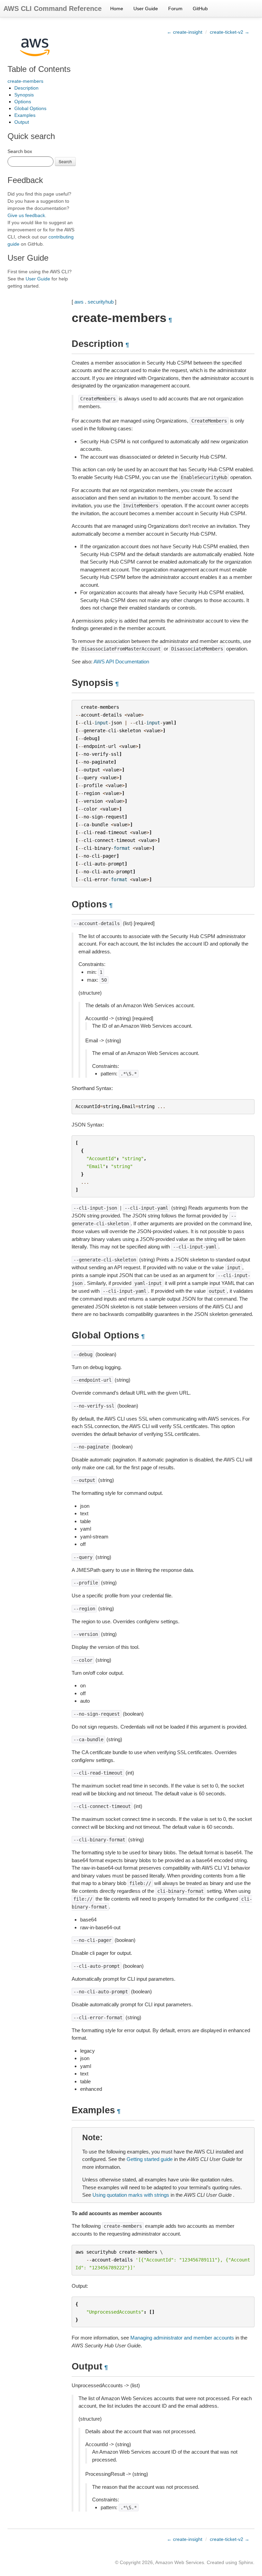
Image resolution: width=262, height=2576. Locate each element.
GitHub (200, 9)
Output (22, 122)
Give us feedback (26, 215)
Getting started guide (150, 2159)
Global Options (30, 108)
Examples (25, 115)
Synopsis (24, 95)
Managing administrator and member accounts (182, 2338)
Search (65, 161)
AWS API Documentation (121, 662)
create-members (25, 81)
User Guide (146, 9)
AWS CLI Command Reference (53, 9)
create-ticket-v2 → (230, 32)
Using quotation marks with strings (131, 2195)
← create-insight (185, 32)
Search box (20, 151)
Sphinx (246, 2562)
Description (26, 88)
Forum (175, 9)
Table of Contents (39, 69)
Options (23, 102)
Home (117, 9)
